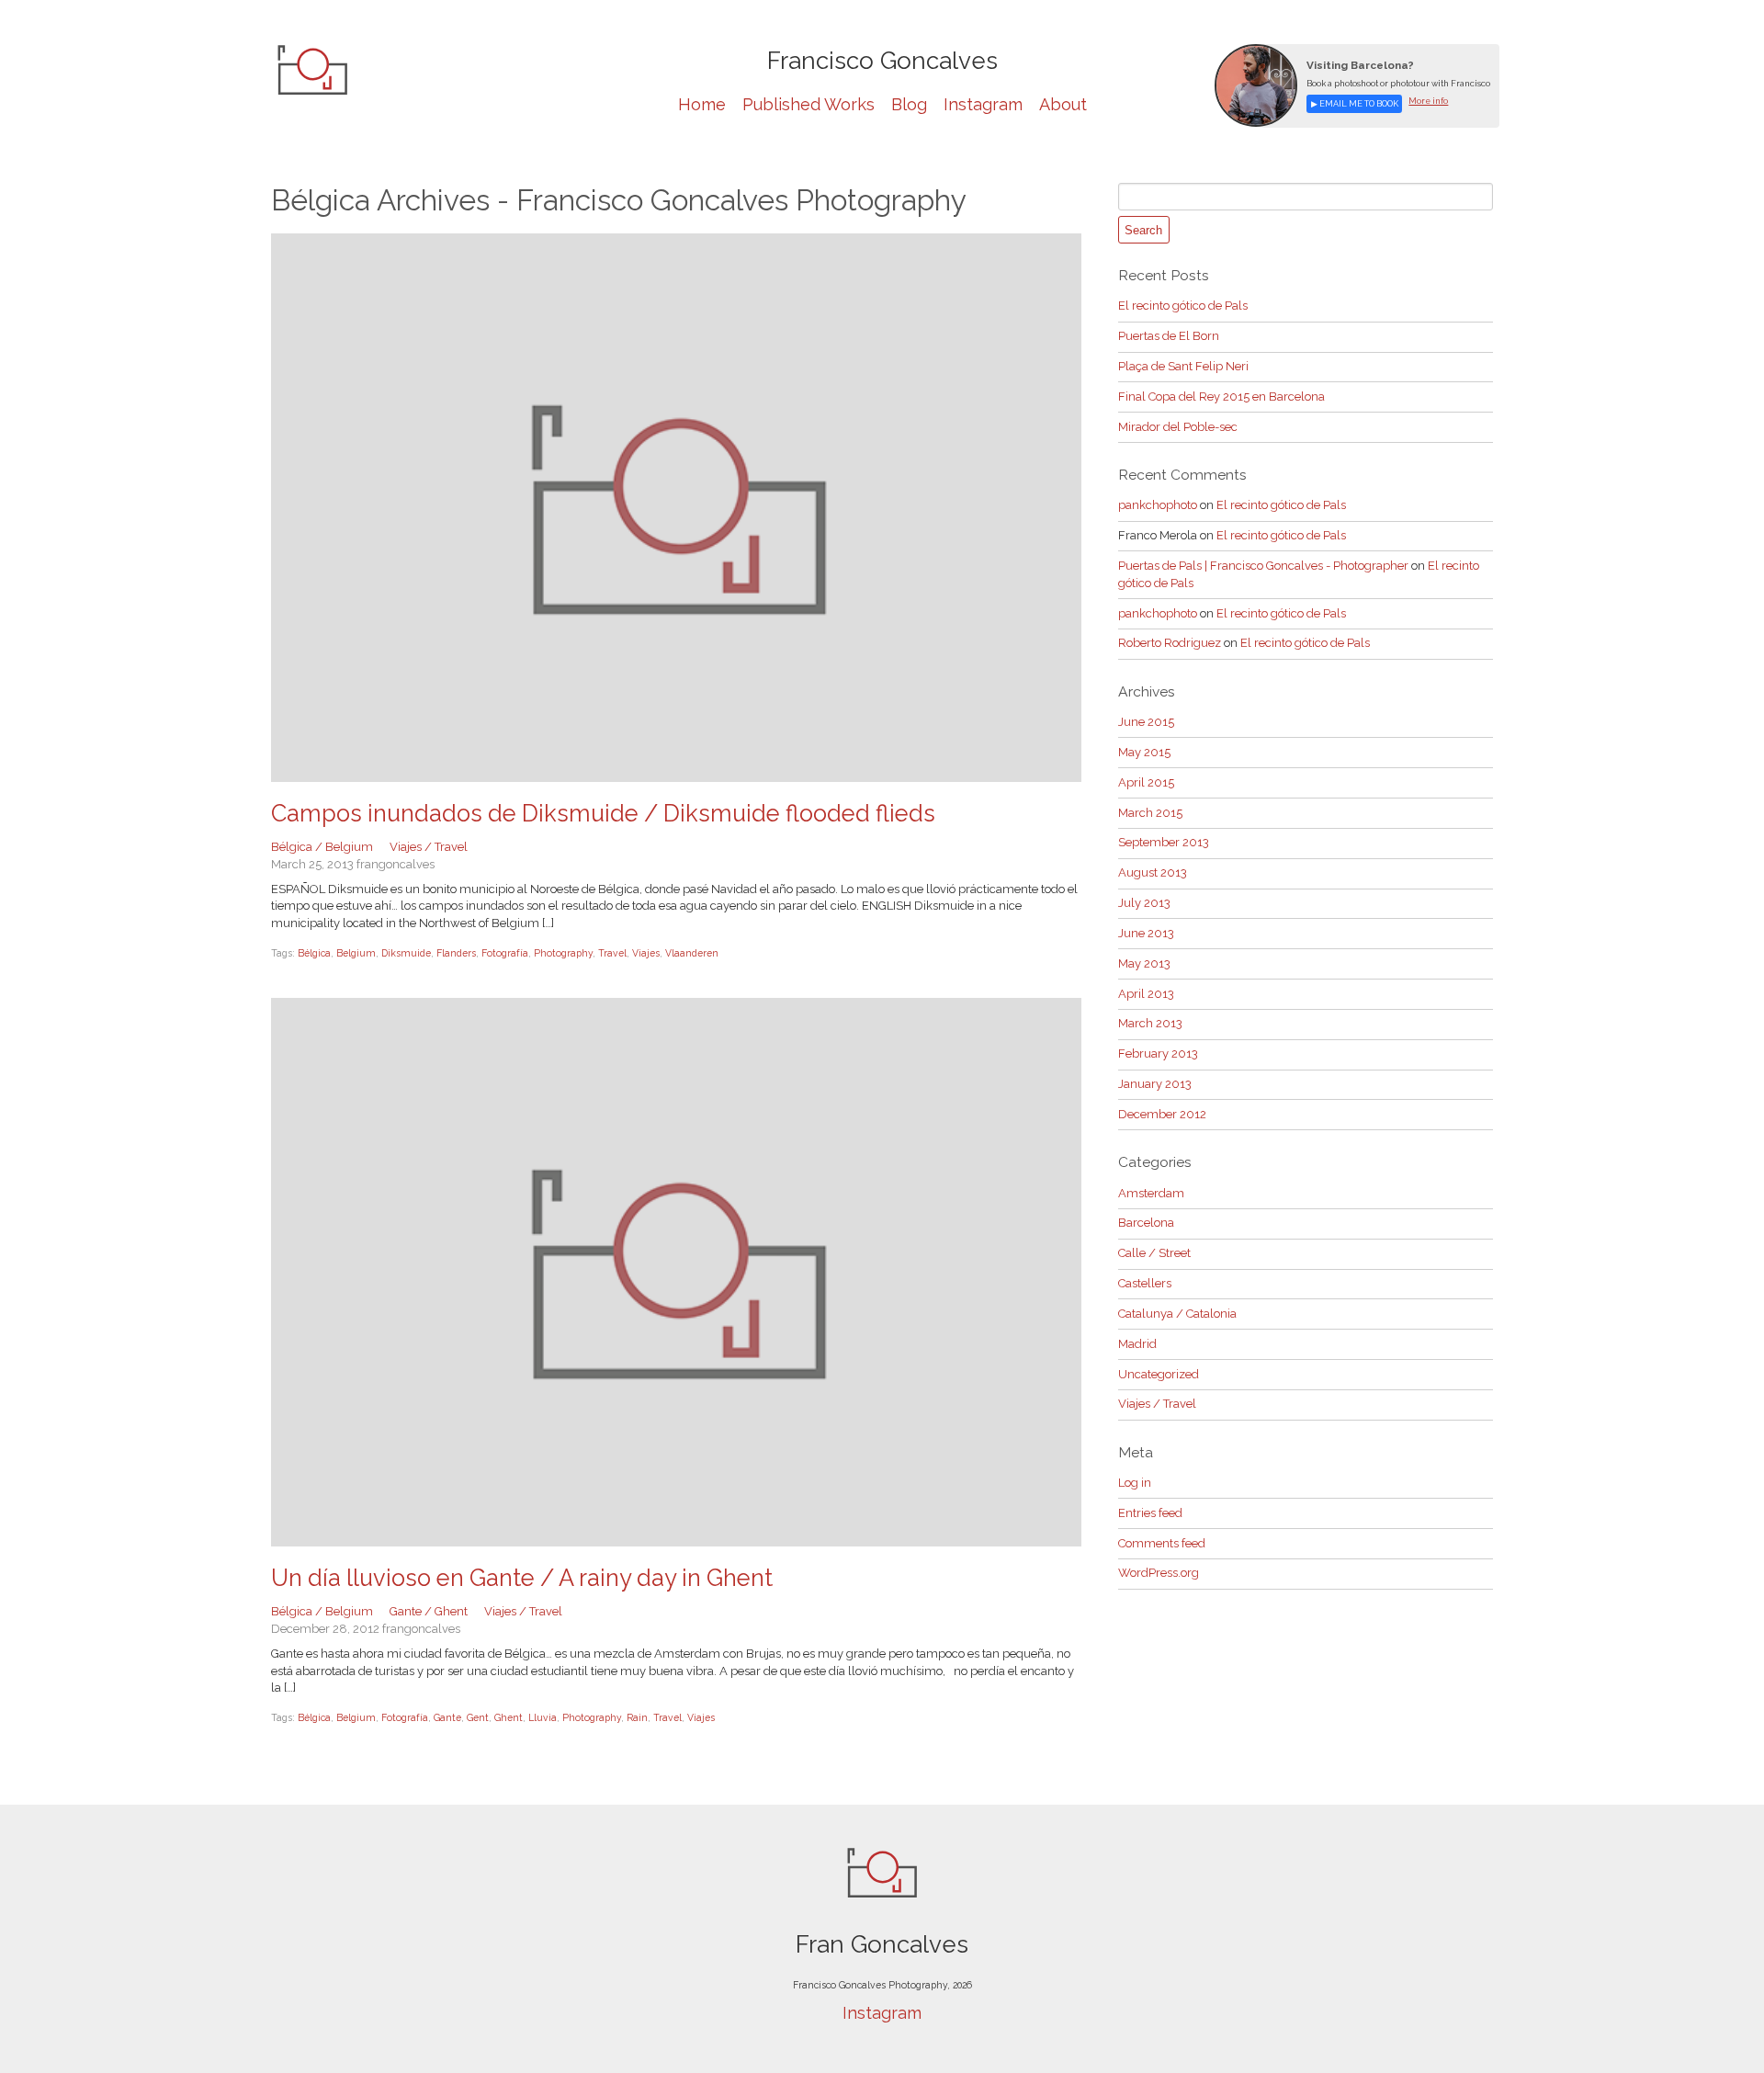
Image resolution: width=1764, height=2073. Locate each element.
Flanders (456, 953)
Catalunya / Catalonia (1177, 1314)
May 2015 (1144, 752)
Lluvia (543, 1717)
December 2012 (1162, 1114)
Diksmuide (406, 953)
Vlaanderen (692, 953)
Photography (563, 953)
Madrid (1137, 1344)
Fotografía (505, 953)
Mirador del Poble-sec (1178, 427)
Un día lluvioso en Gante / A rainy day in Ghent (522, 1578)
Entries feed (1150, 1513)
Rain (637, 1717)
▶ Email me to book (1355, 103)
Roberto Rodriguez (1170, 643)
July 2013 (1144, 903)
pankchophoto (1158, 505)
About (1063, 104)
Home (702, 104)
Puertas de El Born (1169, 336)
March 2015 (1150, 813)
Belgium (356, 953)
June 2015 (1146, 722)
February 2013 (1158, 1053)
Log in (1135, 1483)
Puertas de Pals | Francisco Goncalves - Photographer (1263, 566)
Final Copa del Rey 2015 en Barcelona (1221, 396)
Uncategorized (1159, 1374)
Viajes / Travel (429, 847)
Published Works (808, 104)
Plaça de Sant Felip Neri (1183, 366)
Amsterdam (1151, 1193)
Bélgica (314, 953)
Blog (909, 104)
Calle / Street (1154, 1253)
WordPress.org (1159, 1573)
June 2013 (1146, 933)
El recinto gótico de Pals (1183, 306)
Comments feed (1162, 1543)
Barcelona (1146, 1223)
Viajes (646, 953)
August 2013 (1153, 872)
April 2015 (1146, 782)
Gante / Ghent (429, 1611)
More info (1428, 101)
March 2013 (1150, 1023)
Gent (478, 1717)
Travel (612, 953)
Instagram (983, 104)
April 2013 (1146, 994)
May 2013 (1144, 963)
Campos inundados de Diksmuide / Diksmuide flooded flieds (603, 813)
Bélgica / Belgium (322, 847)
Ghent (509, 1717)
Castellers (1145, 1283)
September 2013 (1164, 842)
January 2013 (1155, 1084)
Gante (447, 1717)
